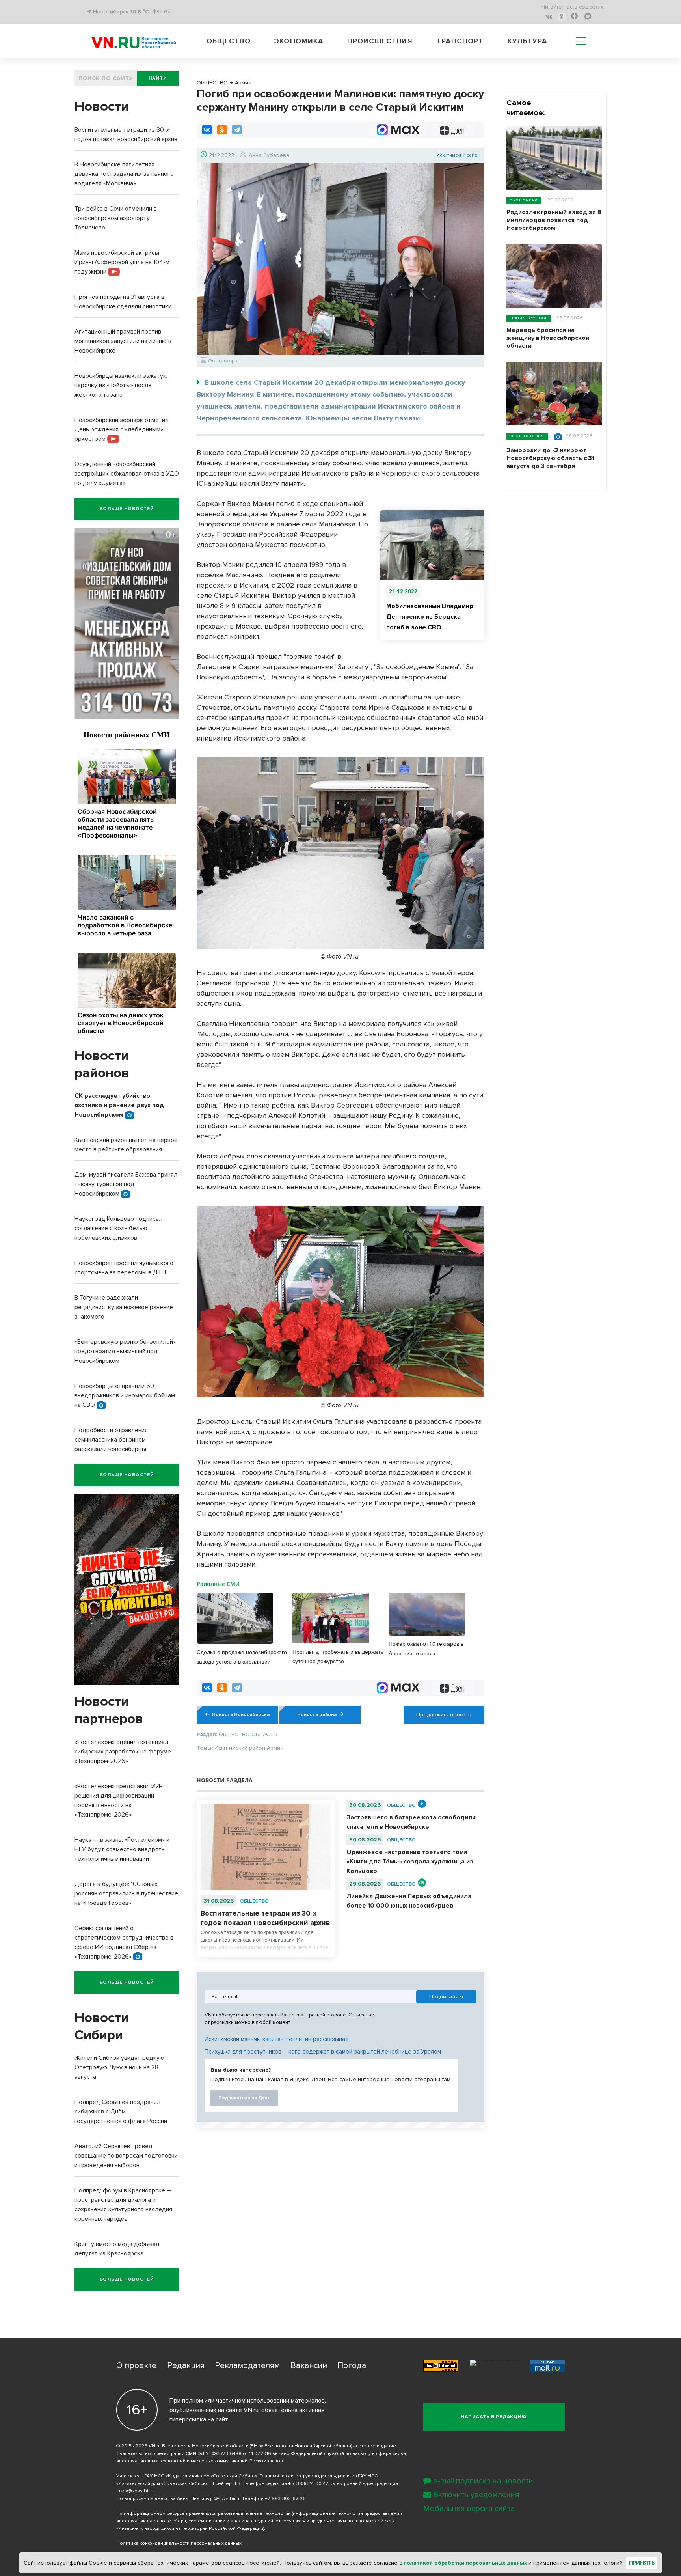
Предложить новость (444, 1715)
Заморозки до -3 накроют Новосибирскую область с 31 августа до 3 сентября (550, 458)
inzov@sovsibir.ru (136, 2491)
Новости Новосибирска (241, 1715)
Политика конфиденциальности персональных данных (179, 2543)
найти (158, 78)
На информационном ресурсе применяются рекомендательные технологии (204, 2514)
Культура (527, 41)
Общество (229, 41)
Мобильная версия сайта (469, 2509)
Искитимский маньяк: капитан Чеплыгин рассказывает (278, 2039)
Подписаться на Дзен (244, 2098)
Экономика (299, 41)
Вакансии (309, 2366)
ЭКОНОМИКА (524, 200)
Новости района (317, 1715)
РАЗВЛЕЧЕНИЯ (527, 436)
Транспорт (460, 41)
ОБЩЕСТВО (254, 1901)
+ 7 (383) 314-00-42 (308, 2484)
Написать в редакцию (494, 2417)
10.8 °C (140, 12)
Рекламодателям (247, 2366)
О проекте (136, 2366)
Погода (352, 2366)
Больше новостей (127, 509)
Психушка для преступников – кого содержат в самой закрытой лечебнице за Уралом (323, 2052)
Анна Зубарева (269, 155)
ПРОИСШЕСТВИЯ (528, 318)
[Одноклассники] (222, 130)
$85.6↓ (162, 12)
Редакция (186, 2366)
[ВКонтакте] (207, 130)
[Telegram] (237, 130)
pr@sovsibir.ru (225, 2499)
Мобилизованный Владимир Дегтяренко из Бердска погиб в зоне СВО (430, 617)
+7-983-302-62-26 (285, 2499)
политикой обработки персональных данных (465, 2563)
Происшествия (380, 41)
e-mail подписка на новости (483, 2481)
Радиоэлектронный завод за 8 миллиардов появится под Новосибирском (554, 220)
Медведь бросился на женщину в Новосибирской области (548, 338)
